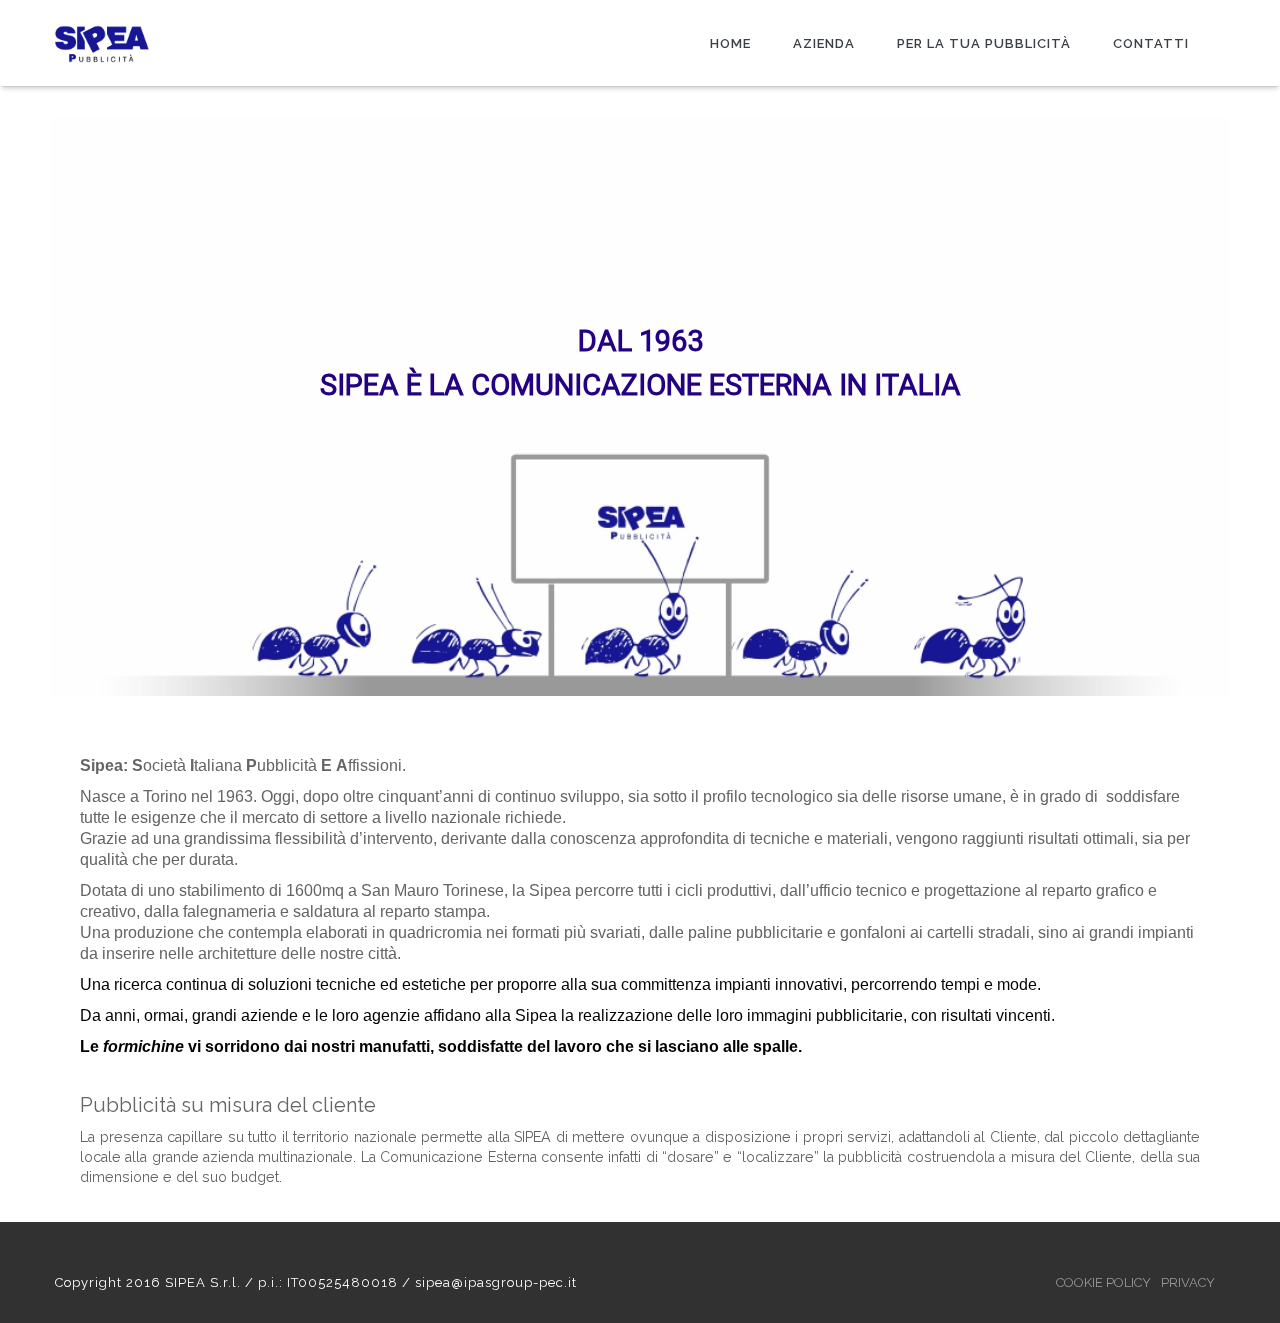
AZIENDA (824, 43)
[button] (31, 406)
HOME (730, 43)
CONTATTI (1151, 43)
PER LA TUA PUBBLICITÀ (984, 43)
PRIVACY (1188, 1282)
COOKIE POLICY (1103, 1282)
